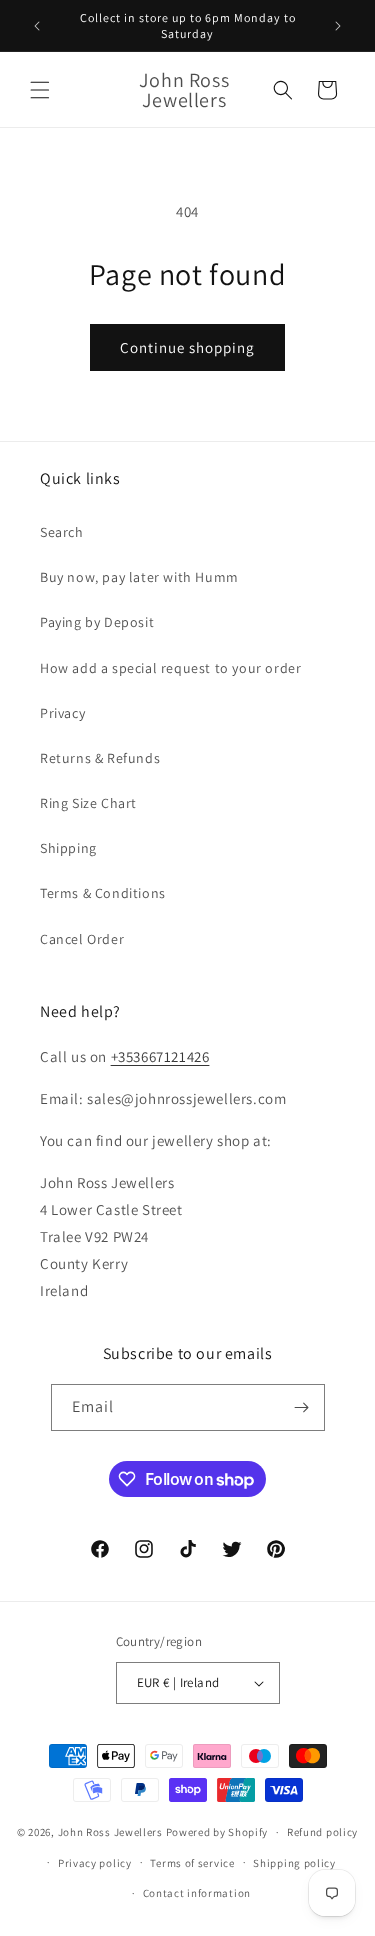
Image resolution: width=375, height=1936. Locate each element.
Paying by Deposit (97, 622)
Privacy (62, 713)
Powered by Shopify (217, 1832)
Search (62, 532)
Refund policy (322, 1832)
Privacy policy (95, 1863)
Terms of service (192, 1863)
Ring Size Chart (88, 803)
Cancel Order (82, 939)
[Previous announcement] (37, 26)
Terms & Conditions (103, 893)
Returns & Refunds (100, 758)
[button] (40, 90)
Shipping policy (294, 1863)
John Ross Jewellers (110, 1832)
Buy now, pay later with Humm (139, 577)
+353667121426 (160, 1056)
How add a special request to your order (170, 668)
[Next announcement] (338, 26)
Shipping (68, 848)
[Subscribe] (302, 1407)
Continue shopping (187, 347)
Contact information (197, 1893)
